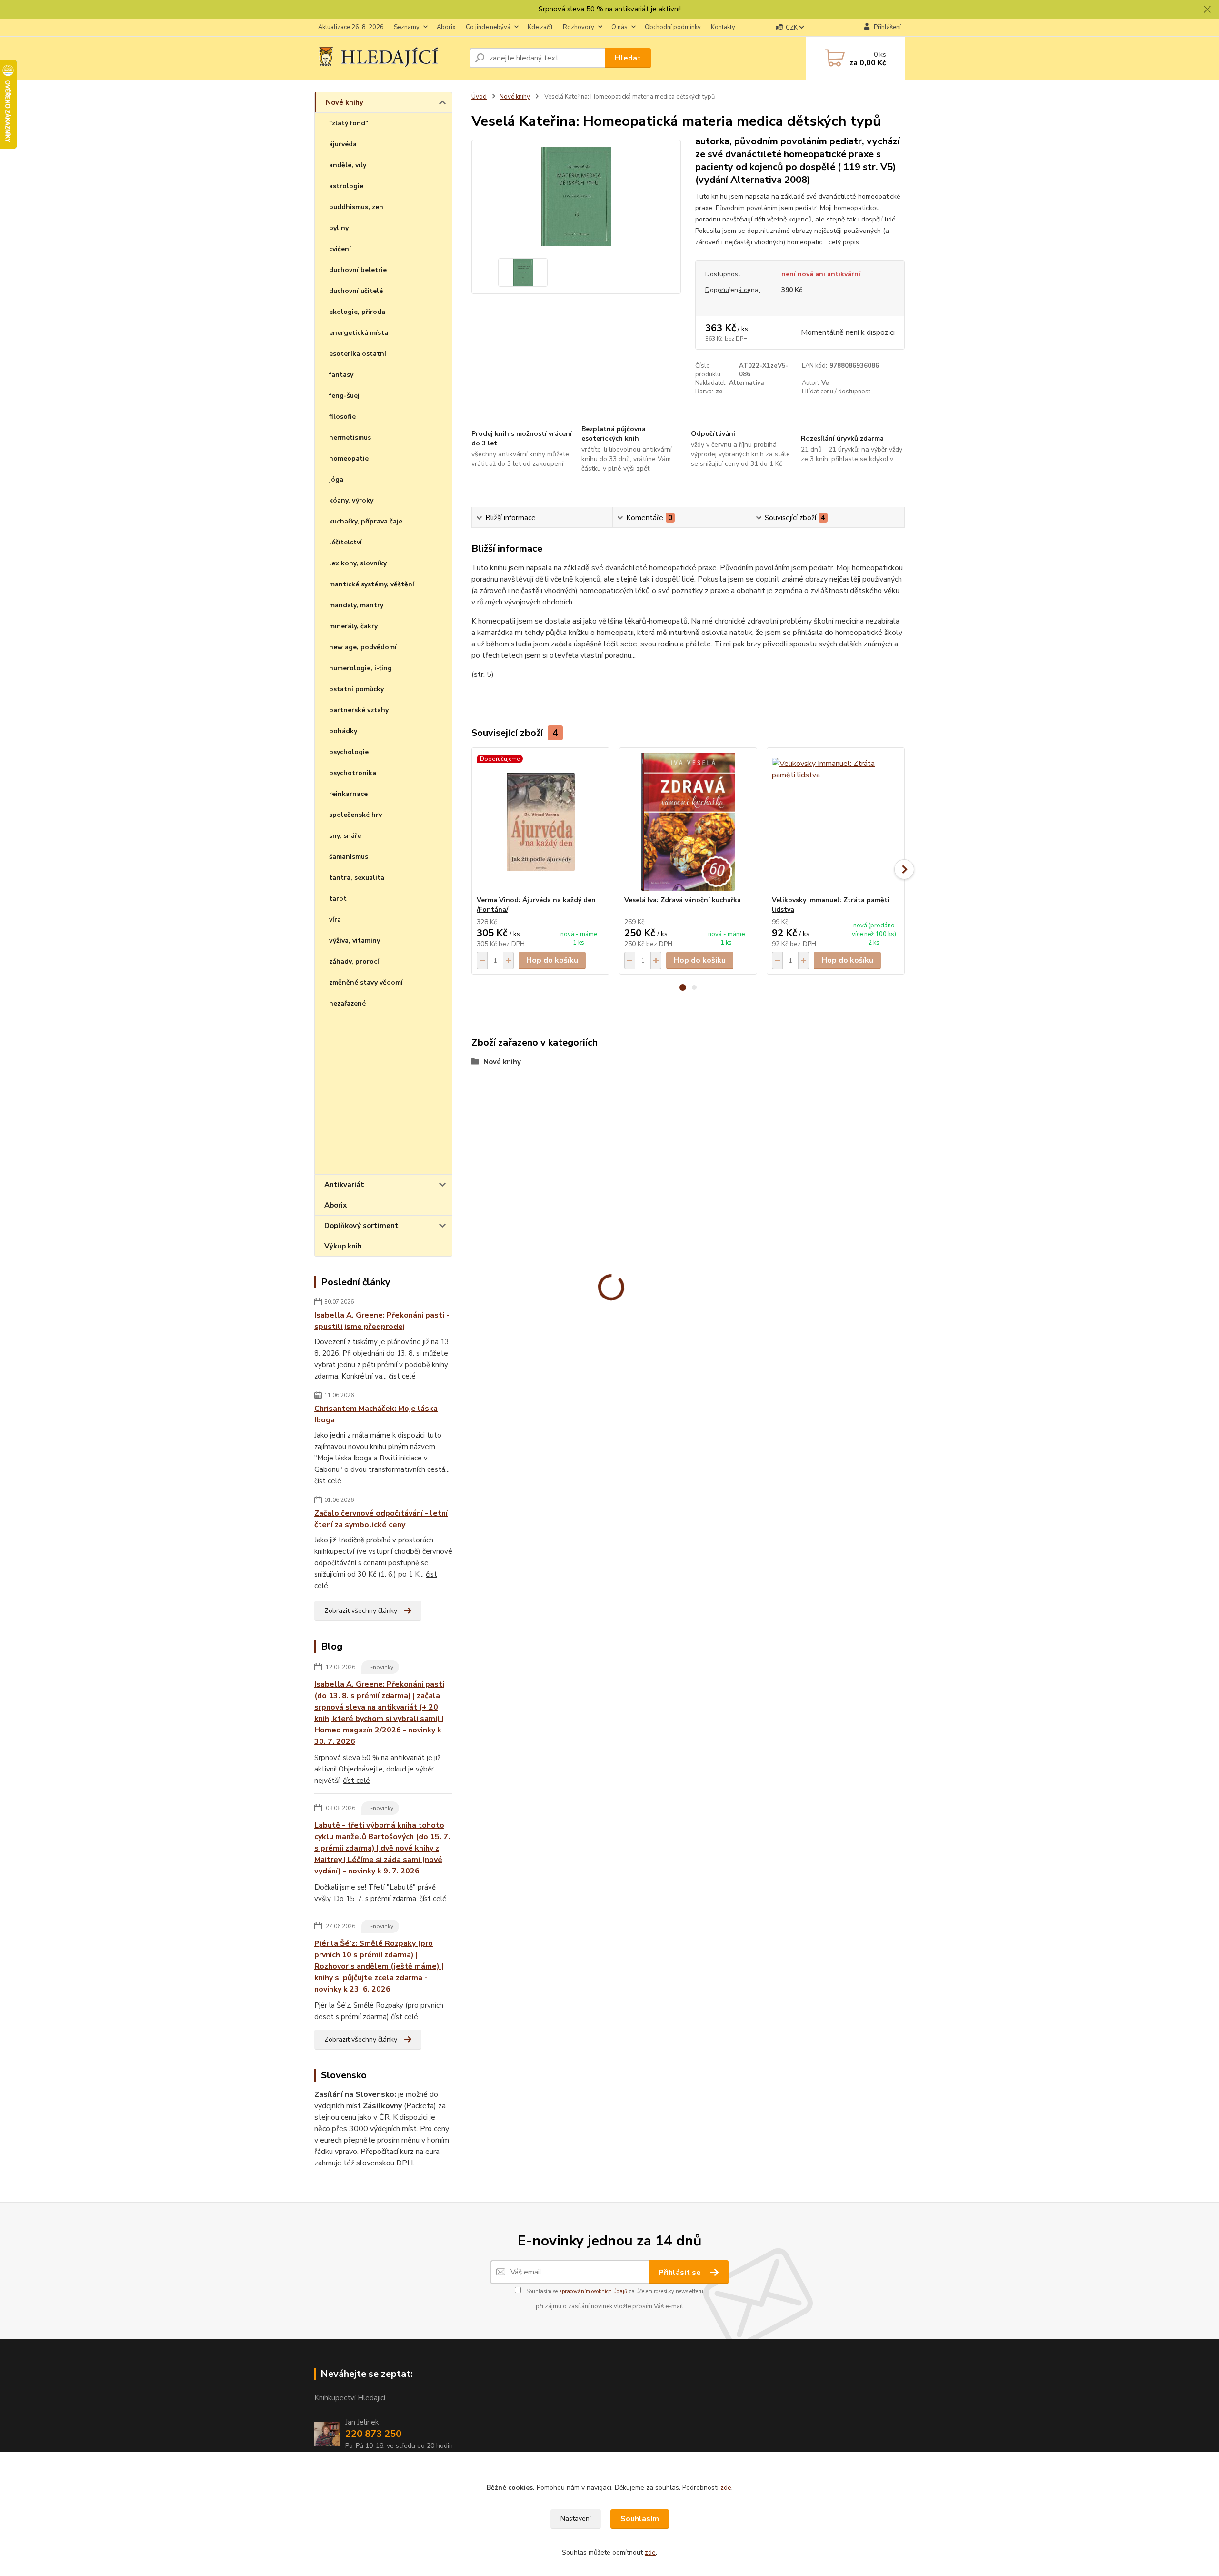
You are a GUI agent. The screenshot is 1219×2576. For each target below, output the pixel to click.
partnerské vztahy (359, 710)
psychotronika (353, 773)
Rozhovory (579, 27)
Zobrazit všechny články (361, 1611)
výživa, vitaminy (355, 941)
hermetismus (350, 438)
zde (726, 2488)
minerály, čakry (353, 626)
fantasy (341, 375)
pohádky (343, 731)
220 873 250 (373, 2434)
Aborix (446, 27)
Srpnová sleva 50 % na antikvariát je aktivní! (610, 9)
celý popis (844, 242)
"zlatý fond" (349, 123)
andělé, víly (348, 165)
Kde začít (540, 27)
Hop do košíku (552, 960)
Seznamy (407, 27)
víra (335, 920)
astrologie (346, 186)
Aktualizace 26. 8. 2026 (351, 27)
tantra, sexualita (357, 878)
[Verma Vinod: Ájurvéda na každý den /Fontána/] (540, 822)
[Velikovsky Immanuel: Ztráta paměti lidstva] (836, 822)
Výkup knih (343, 1246)
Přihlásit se (681, 2273)
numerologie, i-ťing (360, 668)
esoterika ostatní (358, 354)
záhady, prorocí (354, 961)
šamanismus (349, 857)
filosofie (342, 417)
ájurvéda (343, 144)
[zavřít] (1207, 10)
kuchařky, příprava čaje (366, 521)
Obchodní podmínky (673, 27)
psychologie (349, 752)
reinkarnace (348, 794)
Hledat (628, 58)
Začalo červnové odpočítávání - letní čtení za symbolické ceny (381, 1519)
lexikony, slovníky (358, 563)
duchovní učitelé (356, 291)
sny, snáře (345, 836)
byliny (339, 228)
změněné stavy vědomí (366, 982)
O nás (619, 27)
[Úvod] (388, 58)
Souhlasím (640, 2519)
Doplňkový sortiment (361, 1226)
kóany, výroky (351, 500)
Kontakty (723, 27)
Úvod (479, 97)
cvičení (340, 249)
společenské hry (355, 815)
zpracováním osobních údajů (593, 2291)
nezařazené (347, 1003)
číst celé (402, 1376)
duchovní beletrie (358, 270)
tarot (338, 899)
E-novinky (380, 1667)
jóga (336, 479)
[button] (683, 987)
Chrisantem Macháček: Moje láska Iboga (376, 1414)
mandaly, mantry (356, 605)
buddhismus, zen (356, 207)
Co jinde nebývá (488, 27)
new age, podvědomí (363, 647)
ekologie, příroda (357, 312)
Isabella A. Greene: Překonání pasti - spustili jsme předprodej (382, 1321)
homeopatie (349, 458)
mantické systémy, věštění (372, 584)
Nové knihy (345, 102)
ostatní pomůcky (356, 689)
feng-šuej (344, 396)
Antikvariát (344, 1185)
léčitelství (345, 542)
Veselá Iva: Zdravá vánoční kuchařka (683, 900)
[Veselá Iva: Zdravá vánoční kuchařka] (688, 822)
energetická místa (359, 333)
